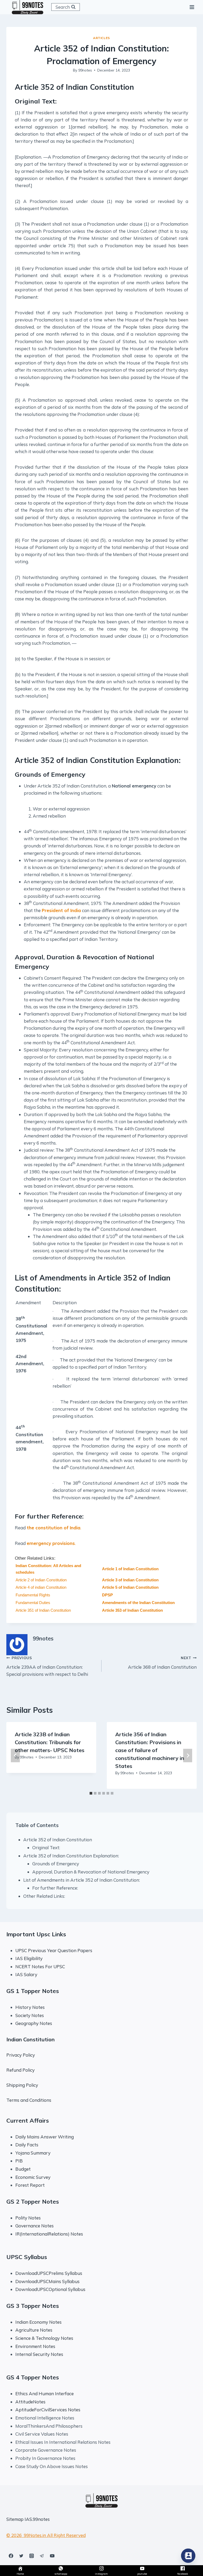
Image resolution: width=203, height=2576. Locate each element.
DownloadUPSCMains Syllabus (47, 2281)
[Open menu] (192, 7)
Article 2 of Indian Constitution (41, 1580)
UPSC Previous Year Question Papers (54, 1950)
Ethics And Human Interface (45, 2394)
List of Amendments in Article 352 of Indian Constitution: (82, 1880)
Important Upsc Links (36, 1934)
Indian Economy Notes (38, 2322)
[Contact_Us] (188, 2556)
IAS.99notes (37, 2519)
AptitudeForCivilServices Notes (48, 2410)
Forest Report (30, 2185)
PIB (19, 2161)
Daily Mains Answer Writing (45, 2137)
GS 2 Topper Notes (33, 2202)
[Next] (188, 1755)
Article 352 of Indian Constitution (58, 1840)
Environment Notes (35, 2346)
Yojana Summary (33, 2153)
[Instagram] (31, 2556)
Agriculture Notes (34, 2330)
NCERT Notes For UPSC (41, 1967)
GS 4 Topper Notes (33, 2377)
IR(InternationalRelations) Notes (49, 2234)
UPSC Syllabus (27, 2257)
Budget (23, 2169)
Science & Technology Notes (44, 2338)
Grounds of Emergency (56, 1864)
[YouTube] (52, 2556)
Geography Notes (34, 2023)
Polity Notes (28, 2218)
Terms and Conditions (29, 2100)
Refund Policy (20, 2070)
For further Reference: (55, 1888)
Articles (101, 38)
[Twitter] (21, 2556)
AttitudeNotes (30, 2402)
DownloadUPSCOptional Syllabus (50, 2289)
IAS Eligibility (29, 1958)
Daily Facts (27, 2145)
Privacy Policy (21, 2055)
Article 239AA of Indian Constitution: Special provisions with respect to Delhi (47, 1666)
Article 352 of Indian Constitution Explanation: (71, 1856)
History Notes (30, 2007)
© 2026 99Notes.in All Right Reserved (46, 2535)
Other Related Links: (44, 1896)
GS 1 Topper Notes (33, 1991)
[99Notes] (27, 7)
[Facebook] (11, 2556)
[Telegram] (42, 2556)
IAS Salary (26, 1974)
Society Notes (30, 2015)
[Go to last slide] (15, 1755)
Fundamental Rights (33, 1595)
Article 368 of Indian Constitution (162, 1663)
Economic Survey (33, 2177)
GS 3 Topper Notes (33, 2306)
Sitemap (15, 2519)
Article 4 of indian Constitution (41, 1587)
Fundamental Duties (33, 1603)
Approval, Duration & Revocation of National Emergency (91, 1872)
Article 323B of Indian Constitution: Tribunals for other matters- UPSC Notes (50, 1742)
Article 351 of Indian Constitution (43, 1610)
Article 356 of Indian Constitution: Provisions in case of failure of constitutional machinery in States (150, 1750)
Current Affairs (28, 2120)
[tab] (91, 1793)
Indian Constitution (31, 2039)
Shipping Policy (22, 2085)
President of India (61, 910)
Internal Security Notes (39, 2354)
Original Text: (46, 1847)
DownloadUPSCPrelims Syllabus (49, 2273)
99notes (85, 70)
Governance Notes (34, 2226)
